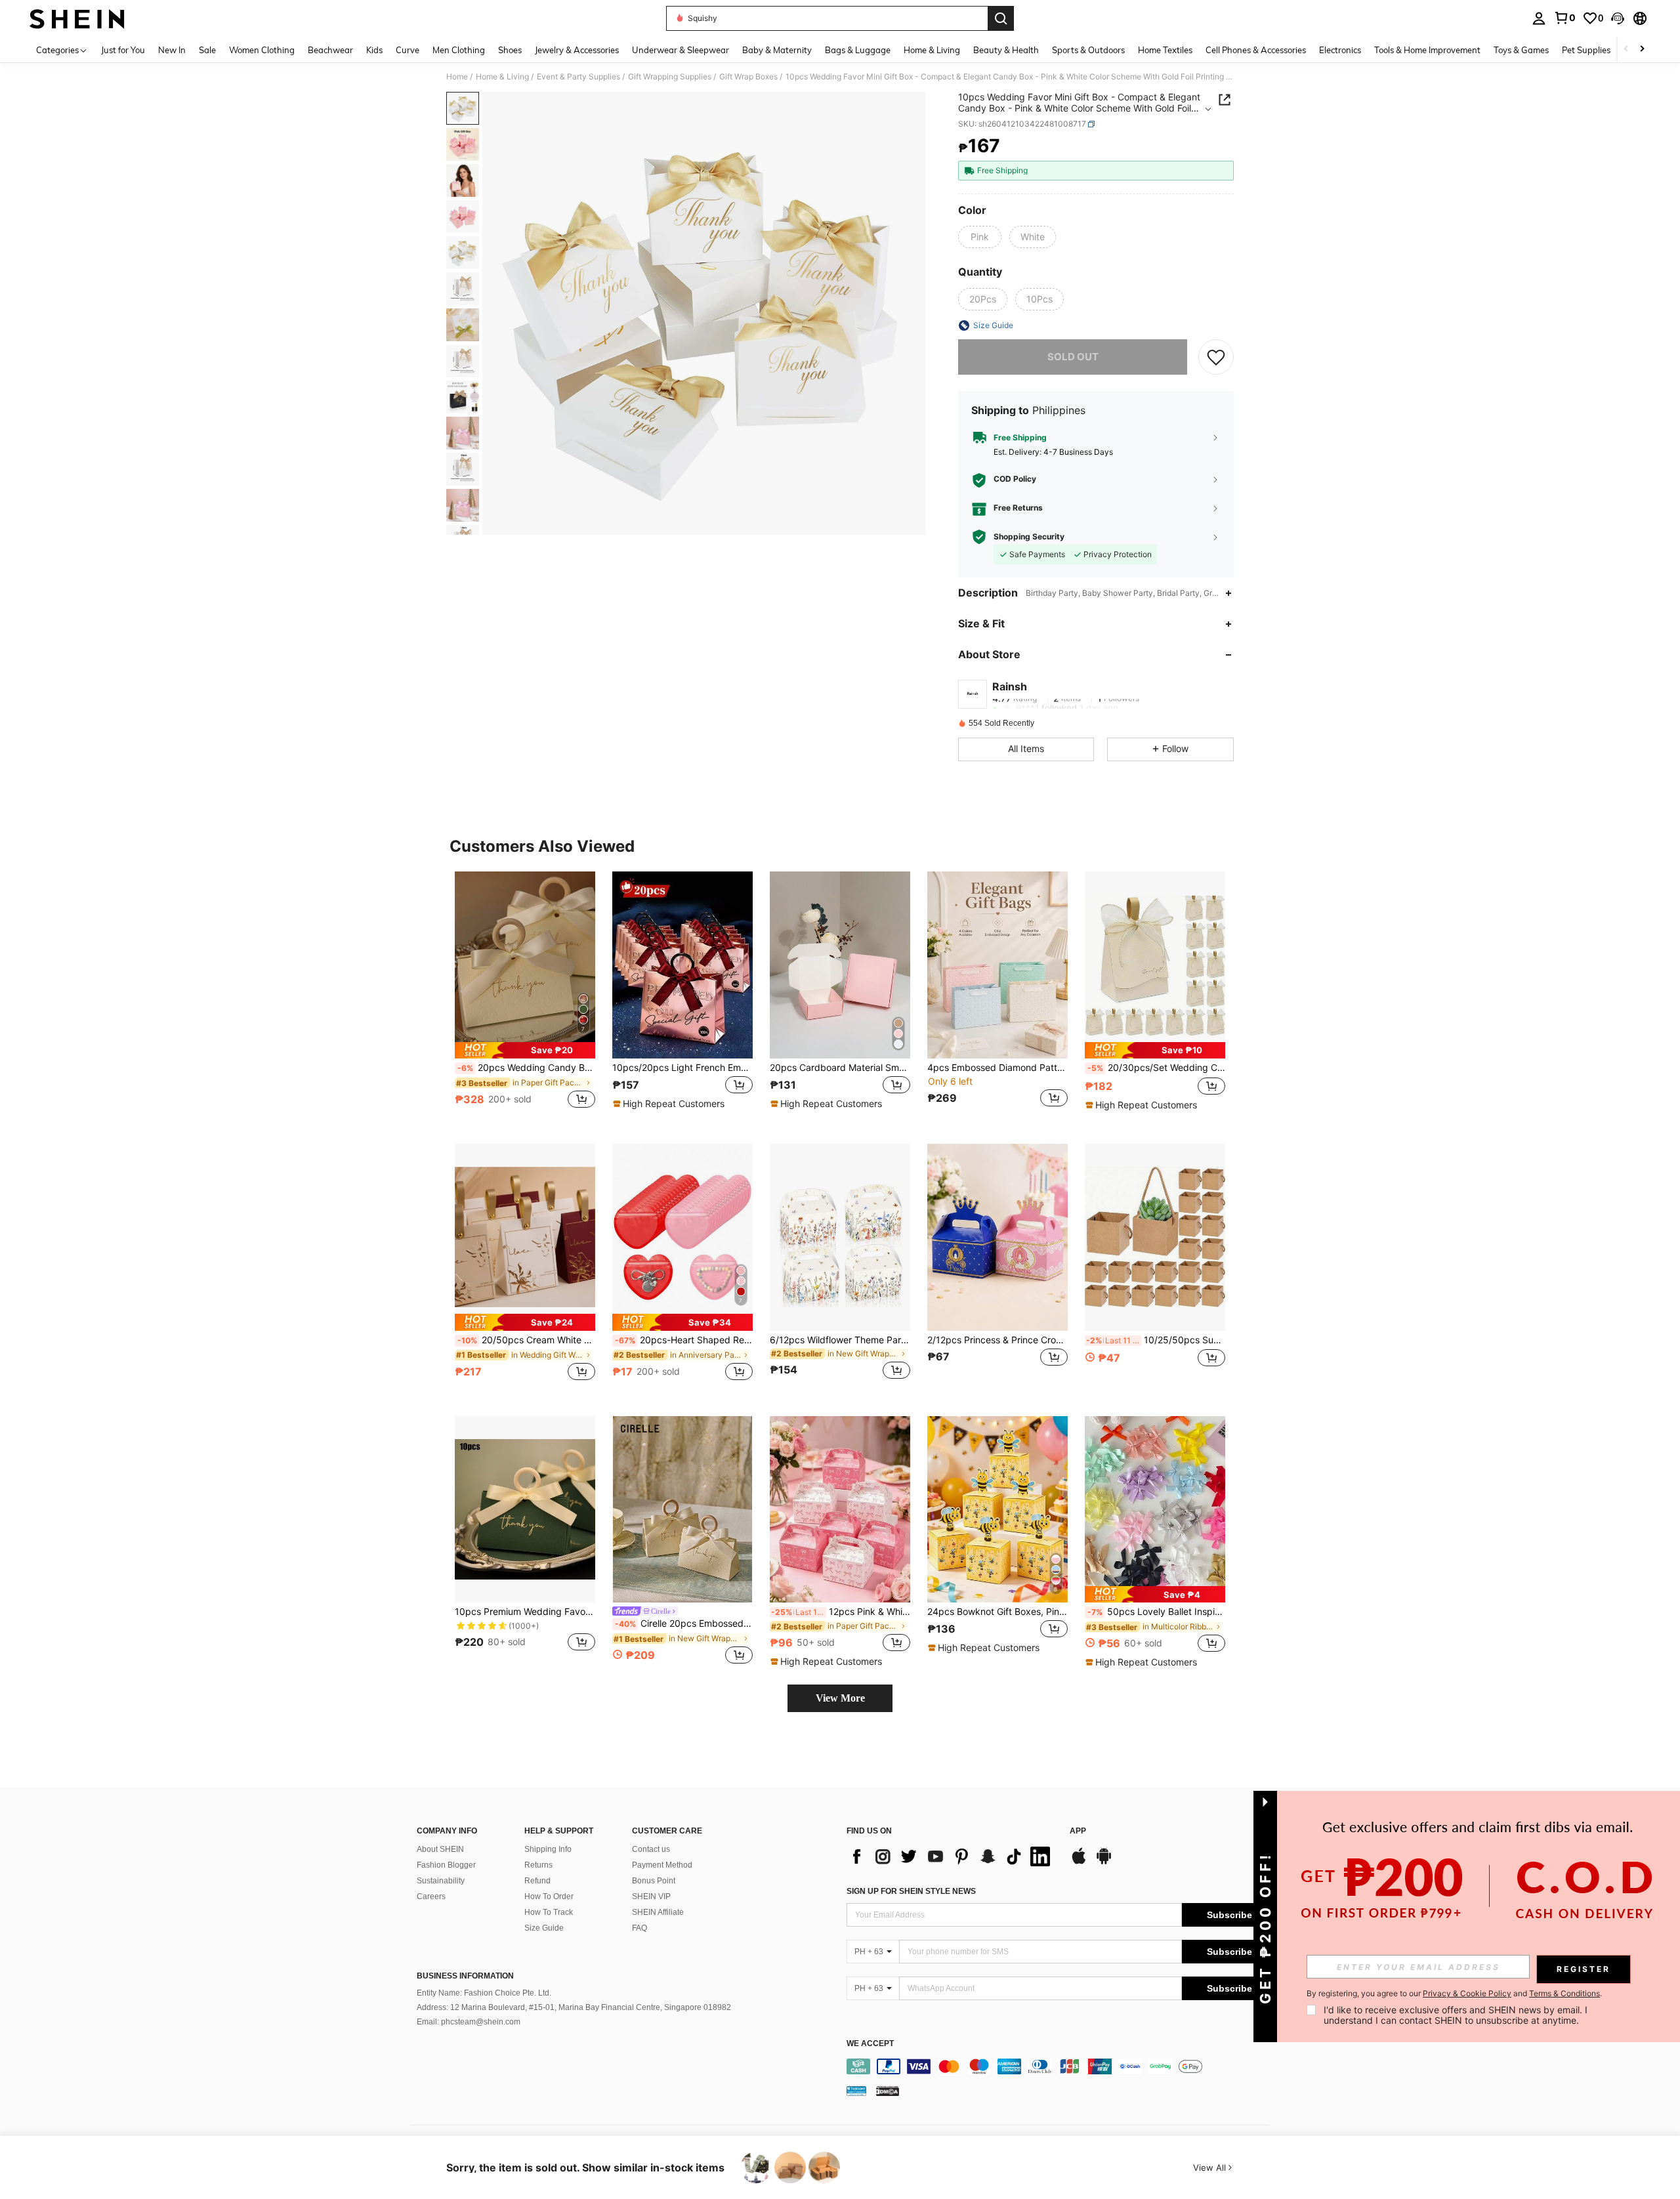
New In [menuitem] (172, 50)
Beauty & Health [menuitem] (1006, 50)
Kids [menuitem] (374, 50)
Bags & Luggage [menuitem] (858, 50)
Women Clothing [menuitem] (262, 50)
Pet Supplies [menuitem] (1586, 50)
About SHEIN (440, 1849)
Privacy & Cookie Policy (1467, 1993)
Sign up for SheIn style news (911, 1891)
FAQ (640, 1928)
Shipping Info (548, 1849)
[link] (1564, 18)
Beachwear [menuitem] (330, 50)
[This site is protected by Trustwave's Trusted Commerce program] (856, 2090)
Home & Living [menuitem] (932, 50)
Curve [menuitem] (408, 50)
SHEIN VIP (651, 1896)
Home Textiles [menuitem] (1165, 50)
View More (840, 1698)
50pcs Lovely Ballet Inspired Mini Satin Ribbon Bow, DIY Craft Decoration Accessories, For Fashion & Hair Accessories (1156, 1612)
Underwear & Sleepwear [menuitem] (681, 50)
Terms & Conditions (1564, 1993)
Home (457, 77)
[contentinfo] (1061, 2066)
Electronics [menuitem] (1340, 50)
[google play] (1104, 1862)
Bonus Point (654, 1881)
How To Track (549, 1912)
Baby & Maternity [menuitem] (777, 50)
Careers (431, 1896)
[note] (525, 1050)
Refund (537, 1881)
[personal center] (1539, 18)
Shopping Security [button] (1029, 537)
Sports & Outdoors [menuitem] (1088, 50)
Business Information (465, 1976)
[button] (1618, 18)
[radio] (980, 237)
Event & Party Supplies (578, 77)
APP (1078, 1831)
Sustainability (441, 1881)
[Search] (1001, 18)
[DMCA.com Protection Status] (888, 2090)
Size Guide (544, 1928)
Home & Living (502, 77)
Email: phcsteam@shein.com (469, 2022)
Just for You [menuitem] (123, 50)
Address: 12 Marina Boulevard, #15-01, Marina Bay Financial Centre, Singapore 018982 (574, 2007)
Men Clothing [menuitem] (459, 50)
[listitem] (525, 997)
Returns (538, 1865)
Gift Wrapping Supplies (670, 77)
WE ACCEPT (870, 2044)
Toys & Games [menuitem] (1521, 50)
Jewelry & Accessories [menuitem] (577, 50)
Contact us (651, 1849)
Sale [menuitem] (207, 50)
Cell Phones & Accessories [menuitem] (1256, 50)
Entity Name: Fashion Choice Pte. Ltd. (484, 1993)
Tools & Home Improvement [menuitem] (1427, 50)
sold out (1073, 357)
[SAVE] (1216, 357)
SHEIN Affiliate (658, 1912)
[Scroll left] (1626, 50)
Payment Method (662, 1865)
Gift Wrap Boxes (748, 77)
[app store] (1079, 1862)
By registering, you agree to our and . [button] (1454, 1994)
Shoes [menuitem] (510, 50)
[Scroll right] (1642, 50)
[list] (952, 1856)
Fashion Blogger (446, 1865)
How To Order (549, 1896)
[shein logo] (77, 18)
